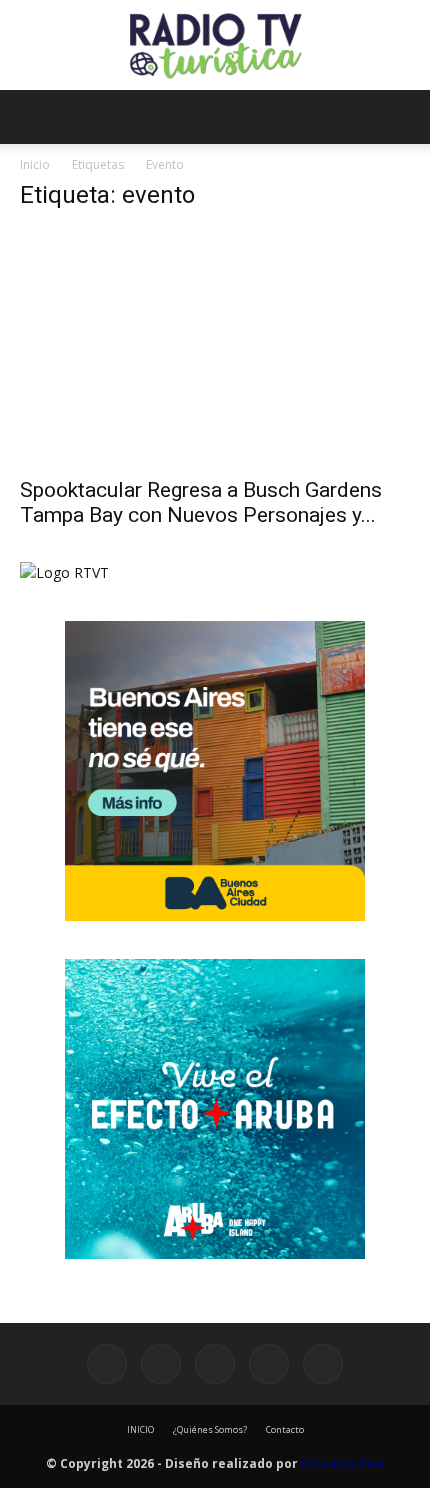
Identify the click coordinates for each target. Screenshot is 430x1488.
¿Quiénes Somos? (210, 1429)
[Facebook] (107, 1364)
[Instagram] (161, 1364)
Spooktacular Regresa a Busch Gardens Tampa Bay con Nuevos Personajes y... (201, 502)
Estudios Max (343, 1463)
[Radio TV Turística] (215, 46)
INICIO (140, 1429)
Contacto (285, 1429)
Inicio (35, 164)
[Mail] (215, 1364)
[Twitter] (269, 1364)
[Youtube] (323, 1364)
